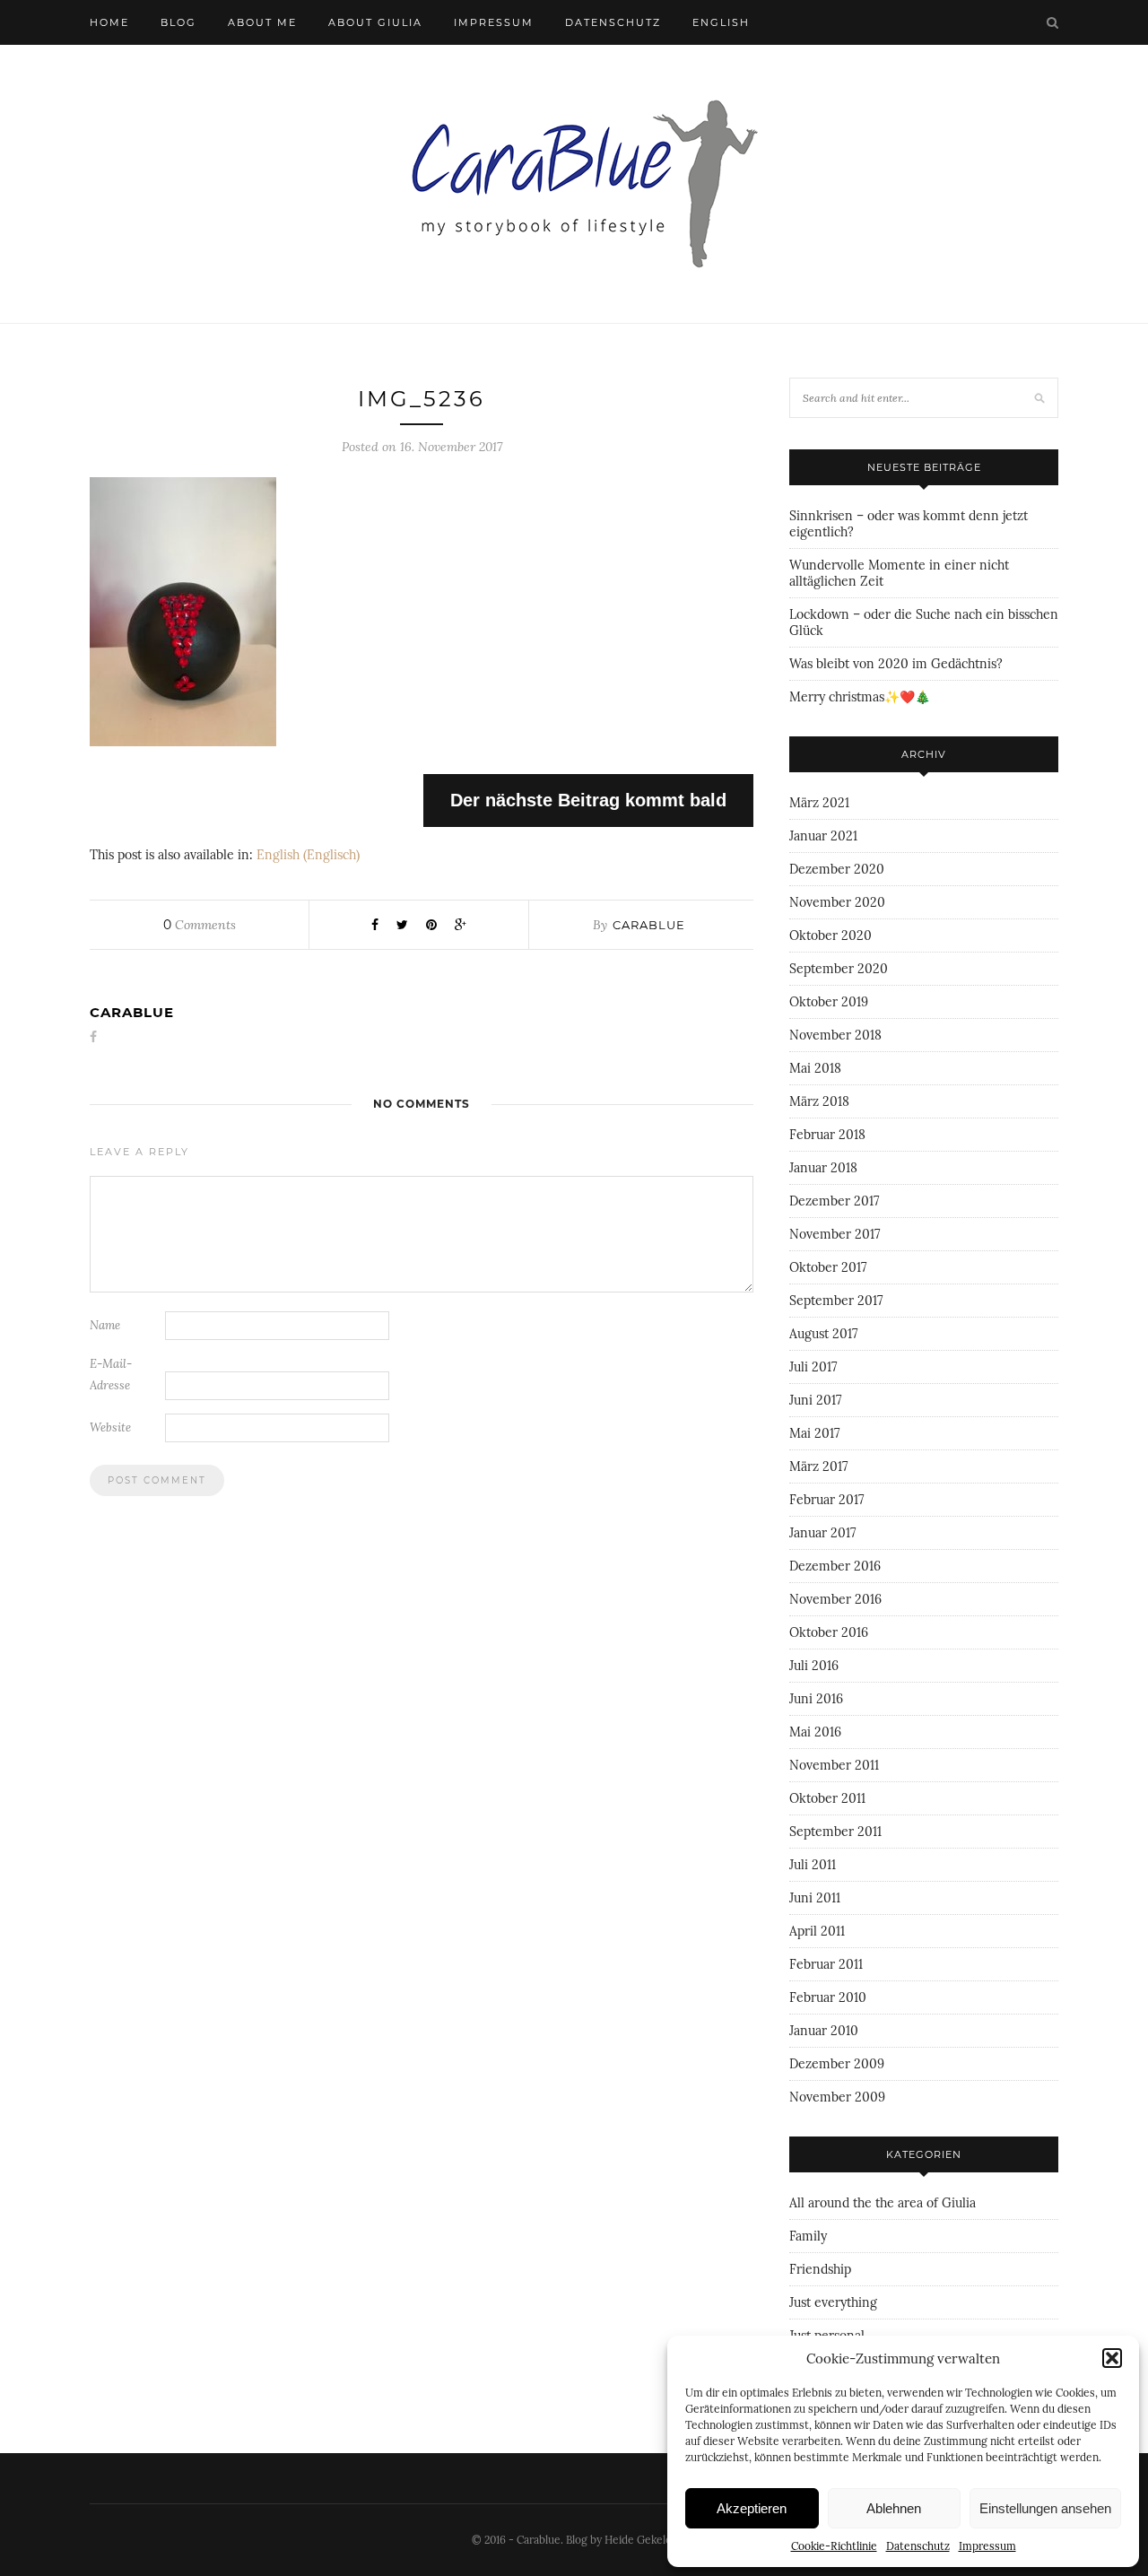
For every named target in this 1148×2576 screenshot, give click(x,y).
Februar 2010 (828, 1997)
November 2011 (834, 1765)
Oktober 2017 (828, 1267)
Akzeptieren (752, 2508)
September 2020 (839, 969)
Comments (200, 925)
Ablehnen (894, 2508)
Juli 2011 (813, 1865)
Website (110, 1427)
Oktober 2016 (829, 1632)
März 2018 (819, 1101)
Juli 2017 (813, 1367)
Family (808, 2236)
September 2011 (835, 1832)
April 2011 (817, 1931)
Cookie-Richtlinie (834, 2546)
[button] (1112, 2358)
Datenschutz (918, 2546)
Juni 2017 (815, 1400)
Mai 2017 (814, 1433)
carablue (649, 925)
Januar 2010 (824, 2031)
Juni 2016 (816, 1699)
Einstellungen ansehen (1045, 2508)
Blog (178, 22)
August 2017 (823, 1334)
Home (109, 22)
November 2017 (835, 1234)
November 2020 (837, 902)
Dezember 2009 (837, 2064)
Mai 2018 (815, 1068)
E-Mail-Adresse (111, 1375)
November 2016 (835, 1599)
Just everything (833, 2302)
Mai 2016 (815, 1732)
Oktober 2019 (829, 1002)
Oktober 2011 (827, 1798)
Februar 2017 (826, 1500)
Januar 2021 (823, 836)
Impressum (987, 2546)
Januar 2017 (822, 1533)
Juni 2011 (815, 1898)
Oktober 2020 (831, 936)
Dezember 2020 (837, 869)
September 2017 (836, 1301)
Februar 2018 (827, 1135)
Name (105, 1325)
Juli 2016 (814, 1666)
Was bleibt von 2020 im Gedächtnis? (896, 664)
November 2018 (835, 1035)
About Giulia (375, 22)
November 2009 (837, 2097)
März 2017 (818, 1466)
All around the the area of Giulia (883, 2203)
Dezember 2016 (835, 1566)
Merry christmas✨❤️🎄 (860, 697)
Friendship (820, 2269)
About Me (262, 22)
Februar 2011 (826, 1964)
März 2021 (819, 803)
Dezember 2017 (834, 1201)
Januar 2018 (823, 1168)
